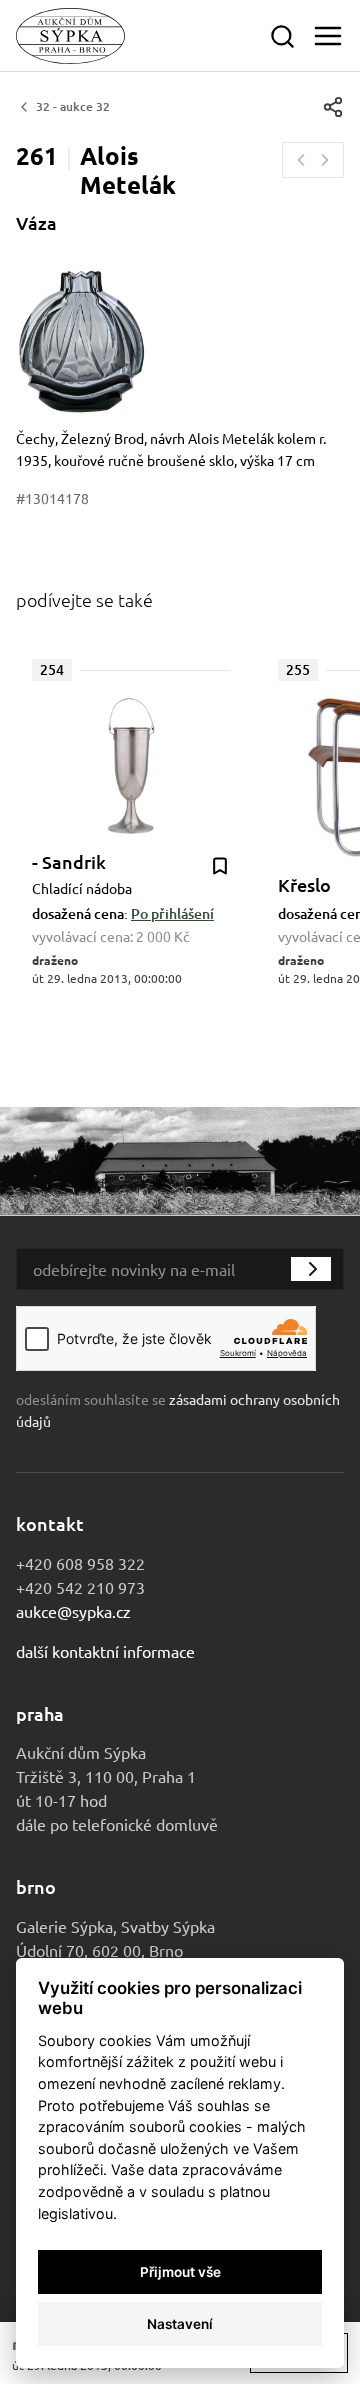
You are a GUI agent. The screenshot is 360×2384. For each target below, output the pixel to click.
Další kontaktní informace (105, 1651)
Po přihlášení (172, 913)
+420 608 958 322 (80, 1563)
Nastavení (180, 2324)
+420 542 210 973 (80, 1587)
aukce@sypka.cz (73, 1611)
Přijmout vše (180, 2272)
